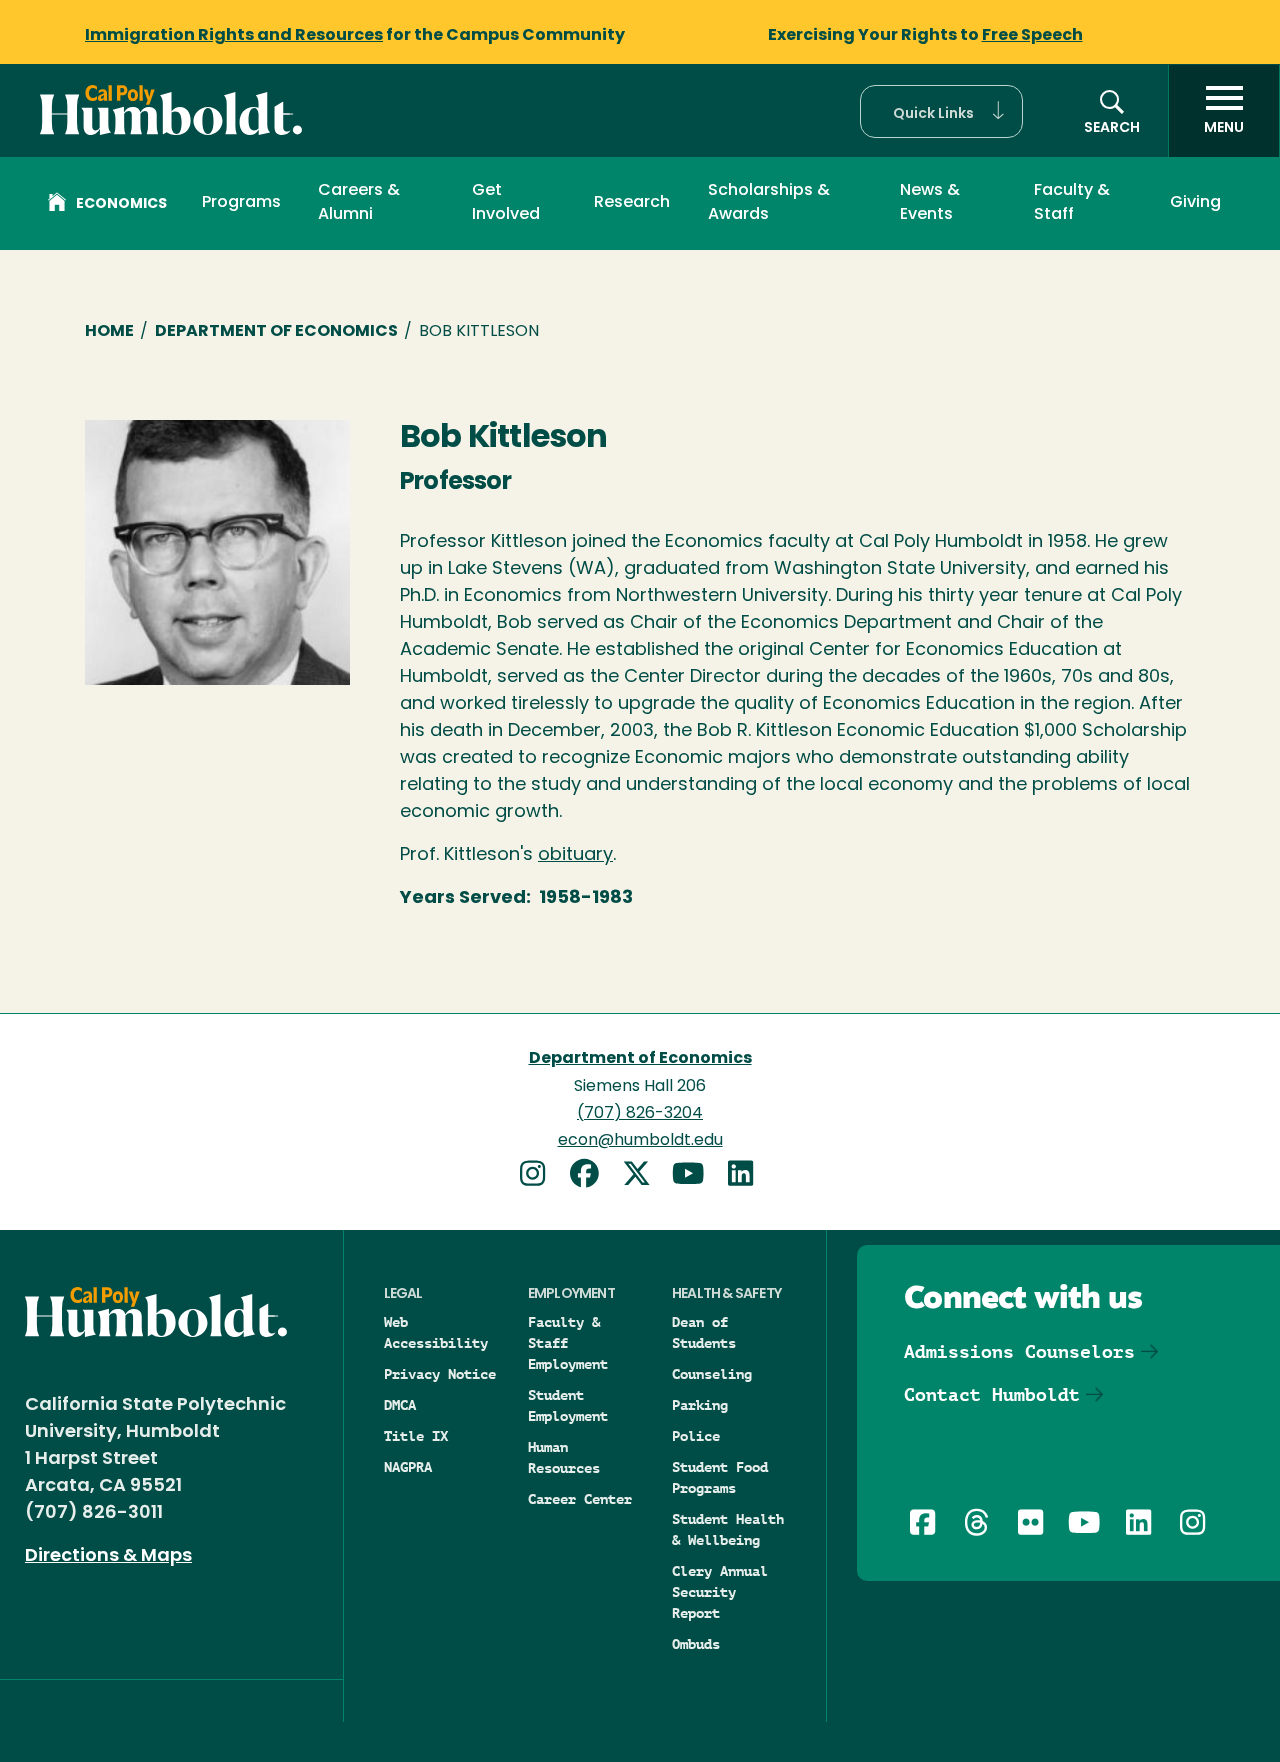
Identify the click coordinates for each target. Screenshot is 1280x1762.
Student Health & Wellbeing (728, 1529)
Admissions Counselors (1019, 1351)
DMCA (400, 1405)
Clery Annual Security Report (720, 1592)
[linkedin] (744, 1176)
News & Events (930, 203)
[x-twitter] (644, 1176)
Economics (121, 204)
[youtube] (696, 1176)
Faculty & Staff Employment (568, 1343)
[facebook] (592, 1176)
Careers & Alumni (359, 203)
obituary (575, 856)
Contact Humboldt (992, 1394)
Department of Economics (276, 332)
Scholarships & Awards (769, 203)
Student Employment (568, 1405)
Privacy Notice (440, 1374)
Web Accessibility (436, 1332)
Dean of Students (704, 1332)
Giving (1195, 203)
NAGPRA (408, 1467)
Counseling (712, 1374)
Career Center (580, 1499)
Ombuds (696, 1644)
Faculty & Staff (1072, 203)
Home (109, 332)
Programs (241, 203)
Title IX (416, 1436)
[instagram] (540, 1176)
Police (696, 1436)
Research (632, 203)
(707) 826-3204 (640, 1114)
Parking (700, 1405)
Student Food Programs (720, 1477)
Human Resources (564, 1457)
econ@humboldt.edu (640, 1141)
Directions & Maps (108, 1557)
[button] (941, 111)
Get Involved (506, 203)
